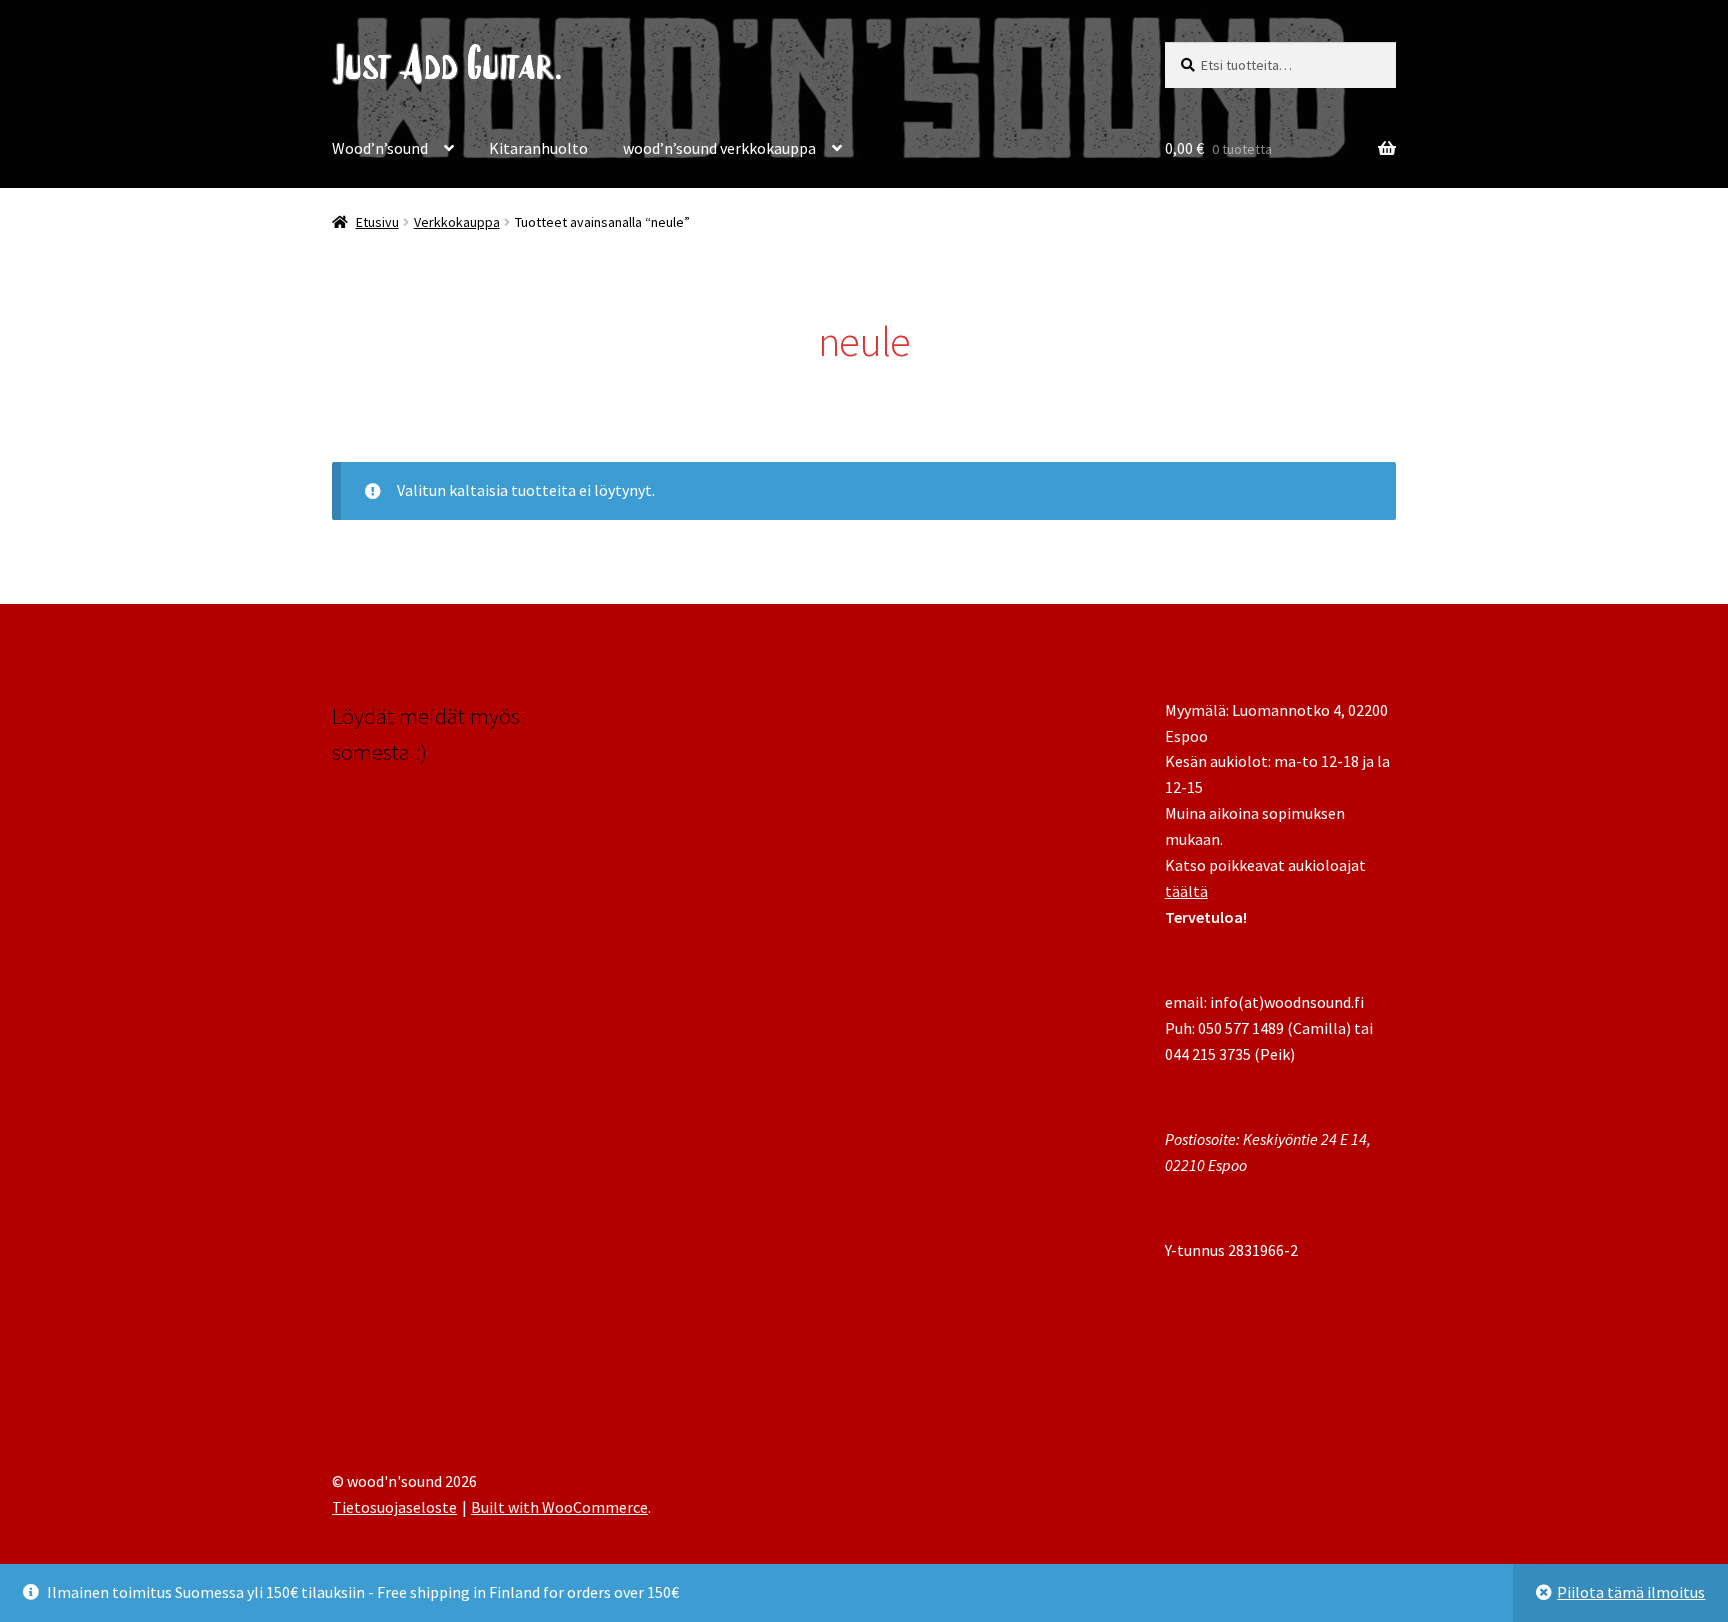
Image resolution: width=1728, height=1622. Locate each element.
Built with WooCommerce (559, 1507)
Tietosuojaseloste (394, 1507)
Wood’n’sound (380, 148)
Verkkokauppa (457, 222)
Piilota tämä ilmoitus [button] (1631, 1592)
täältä (1186, 891)
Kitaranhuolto (538, 148)
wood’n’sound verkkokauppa (719, 148)
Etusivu (377, 222)
